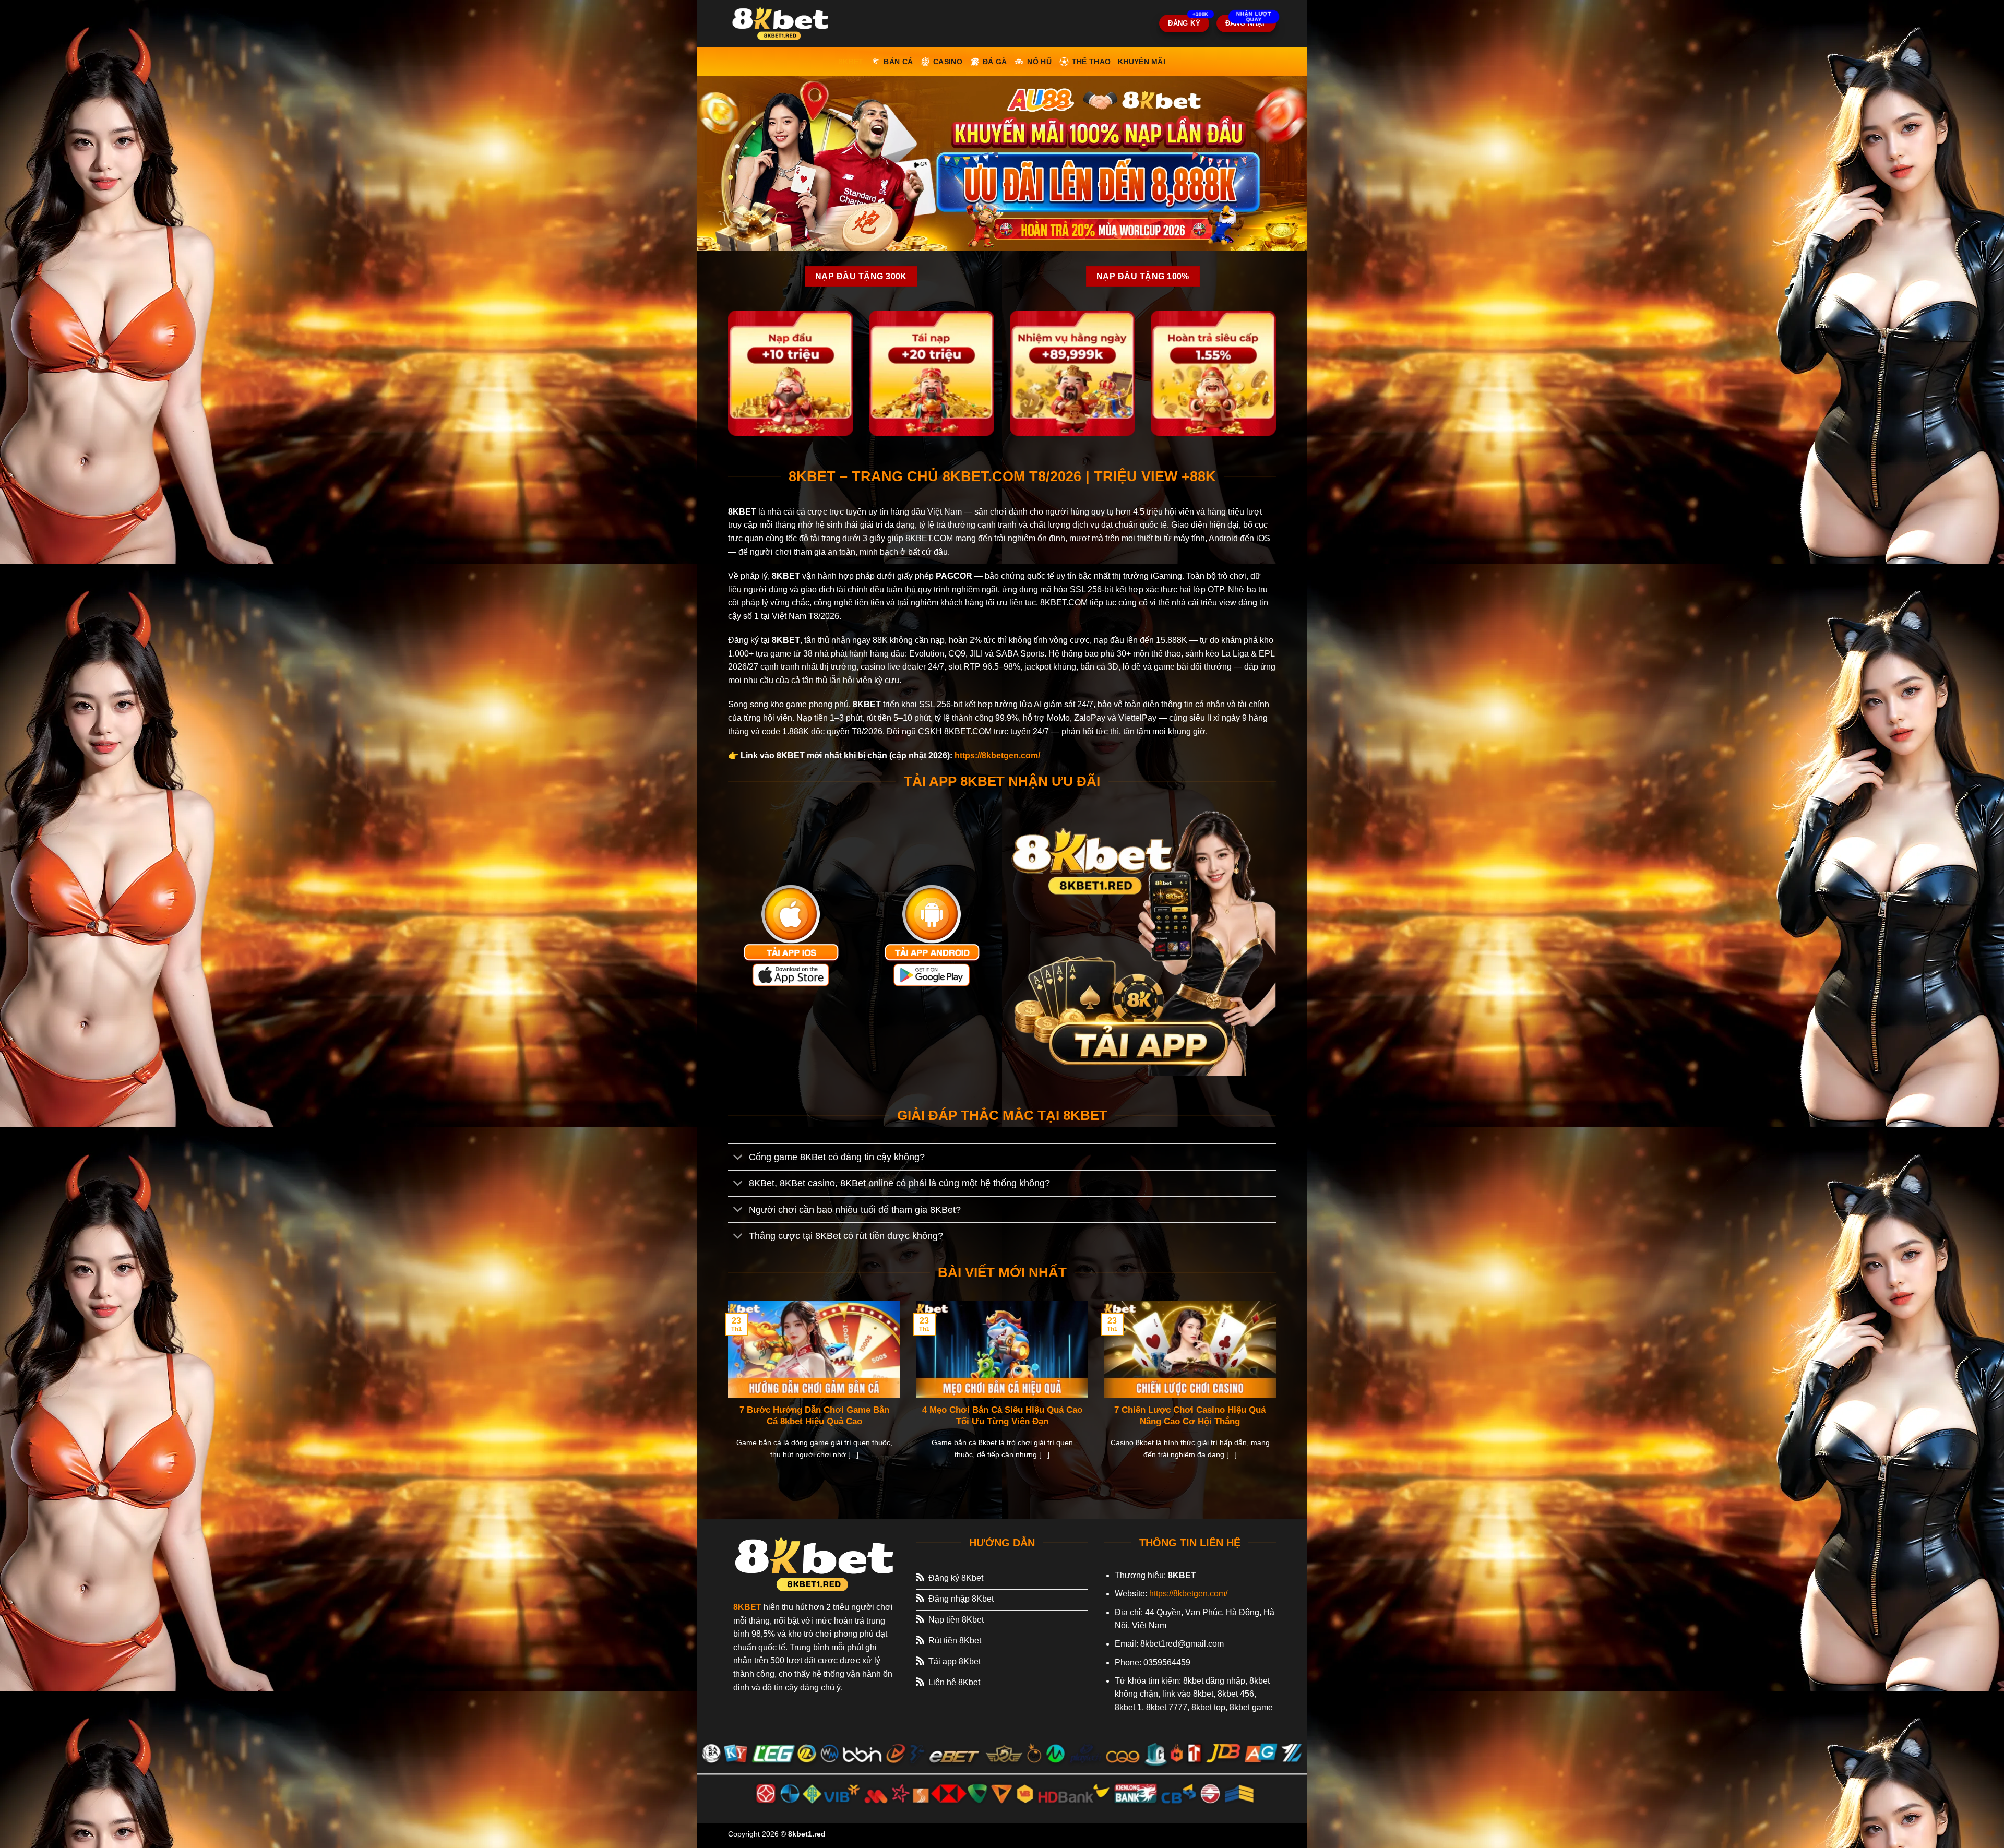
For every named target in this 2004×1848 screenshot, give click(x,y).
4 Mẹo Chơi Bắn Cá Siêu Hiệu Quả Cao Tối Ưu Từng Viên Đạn (1002, 1416)
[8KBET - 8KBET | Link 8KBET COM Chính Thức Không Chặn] (780, 23)
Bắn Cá (898, 62)
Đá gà (995, 62)
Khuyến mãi (1142, 62)
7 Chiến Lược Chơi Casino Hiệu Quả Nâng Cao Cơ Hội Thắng (1190, 1416)
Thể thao (1091, 62)
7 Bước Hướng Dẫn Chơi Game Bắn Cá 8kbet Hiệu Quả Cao (814, 1416)
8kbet (851, 62)
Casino (948, 62)
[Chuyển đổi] (738, 1158)
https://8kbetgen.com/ (997, 755)
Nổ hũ (1039, 62)
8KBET (747, 1607)
